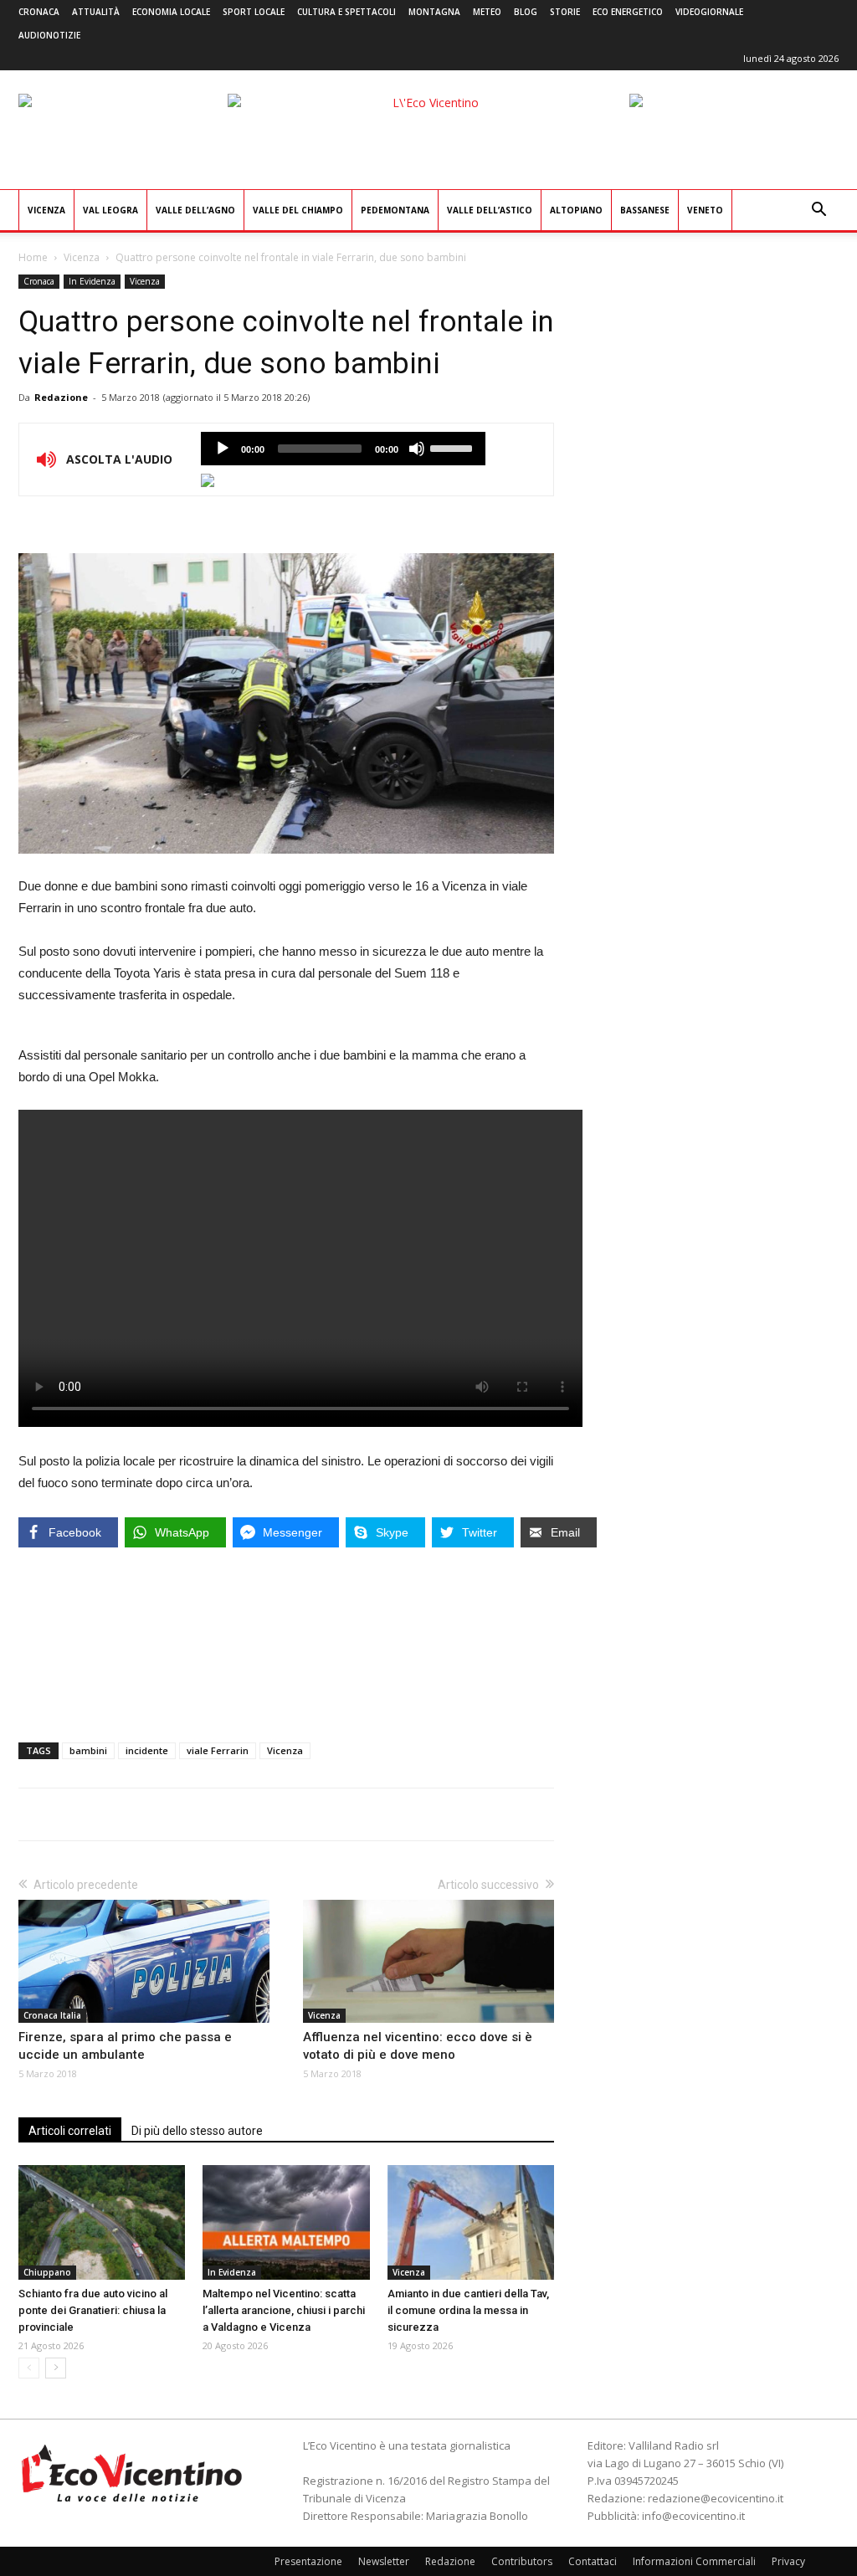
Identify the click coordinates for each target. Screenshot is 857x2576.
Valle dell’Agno (195, 210)
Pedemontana (395, 210)
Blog (526, 12)
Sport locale (254, 12)
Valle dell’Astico (490, 210)
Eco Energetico (628, 12)
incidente (147, 1750)
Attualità (96, 12)
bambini (88, 1750)
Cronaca (39, 12)
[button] (819, 211)
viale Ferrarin (218, 1750)
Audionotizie (49, 35)
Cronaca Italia (52, 2015)
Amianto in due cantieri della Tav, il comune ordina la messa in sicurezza (468, 2310)
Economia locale (171, 12)
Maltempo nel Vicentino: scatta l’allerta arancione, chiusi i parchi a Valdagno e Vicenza (284, 2310)
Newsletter (384, 2561)
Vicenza (46, 210)
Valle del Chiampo (298, 210)
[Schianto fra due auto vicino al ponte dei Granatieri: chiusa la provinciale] (102, 2222)
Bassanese (645, 210)
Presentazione (308, 2561)
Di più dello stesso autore (197, 2131)
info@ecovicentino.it (693, 2516)
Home (33, 257)
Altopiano (576, 210)
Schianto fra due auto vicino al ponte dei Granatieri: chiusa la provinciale (93, 2310)
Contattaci (593, 2561)
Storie (565, 12)
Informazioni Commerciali (694, 2561)
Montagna (434, 12)
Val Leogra (110, 210)
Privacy (788, 2561)
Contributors (522, 2561)
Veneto (705, 210)
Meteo (487, 12)
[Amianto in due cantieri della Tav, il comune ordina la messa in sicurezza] (471, 2222)
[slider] (454, 447)
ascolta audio (223, 449)
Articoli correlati (70, 2131)
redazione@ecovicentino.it (716, 2498)
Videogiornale (709, 12)
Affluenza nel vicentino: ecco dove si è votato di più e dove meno (418, 2046)
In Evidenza (92, 281)
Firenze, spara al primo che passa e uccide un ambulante (125, 2046)
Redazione (61, 397)
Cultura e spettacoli (346, 12)
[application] (343, 449)
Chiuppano (47, 2272)
